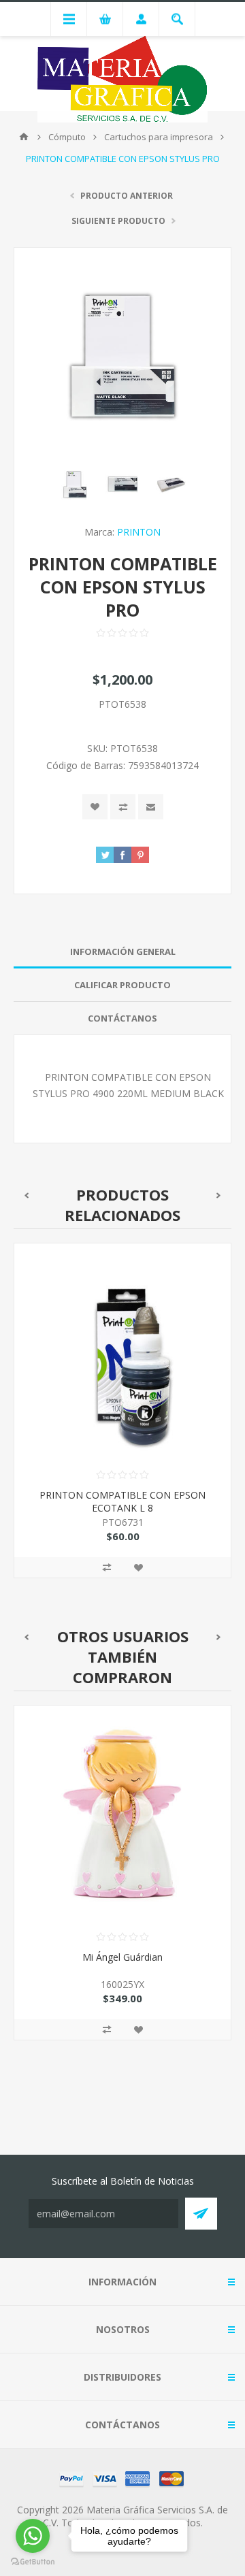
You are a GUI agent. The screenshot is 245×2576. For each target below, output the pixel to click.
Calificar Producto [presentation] (122, 985)
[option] (122, 1421)
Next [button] (219, 1195)
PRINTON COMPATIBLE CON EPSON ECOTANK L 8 (122, 1501)
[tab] (122, 952)
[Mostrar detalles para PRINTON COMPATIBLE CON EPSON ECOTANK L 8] (122, 1352)
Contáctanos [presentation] (122, 1018)
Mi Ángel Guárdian (122, 1957)
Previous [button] (26, 1195)
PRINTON (139, 532)
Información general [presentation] (123, 951)
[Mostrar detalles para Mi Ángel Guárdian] (122, 1814)
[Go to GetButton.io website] (33, 2562)
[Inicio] (24, 137)
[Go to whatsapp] (33, 2536)
